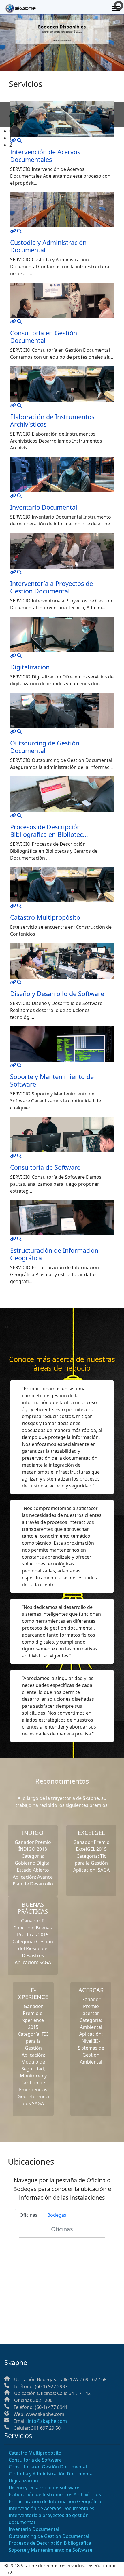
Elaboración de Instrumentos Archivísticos (52, 420)
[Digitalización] (13, 656)
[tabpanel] (62, 2271)
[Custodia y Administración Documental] (13, 231)
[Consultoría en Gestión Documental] (13, 321)
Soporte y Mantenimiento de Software (52, 1080)
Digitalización (30, 667)
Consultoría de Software (45, 1167)
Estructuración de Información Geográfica (54, 1254)
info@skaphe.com (47, 2421)
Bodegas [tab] (57, 2215)
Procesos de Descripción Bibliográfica (50, 2543)
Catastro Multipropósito (45, 917)
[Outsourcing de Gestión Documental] (13, 732)
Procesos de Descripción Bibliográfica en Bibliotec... (49, 831)
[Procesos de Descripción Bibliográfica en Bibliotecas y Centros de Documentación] (13, 815)
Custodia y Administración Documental (48, 246)
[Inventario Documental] (13, 496)
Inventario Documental (44, 507)
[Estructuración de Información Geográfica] (13, 1239)
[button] (67, 131)
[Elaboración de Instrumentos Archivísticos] (13, 405)
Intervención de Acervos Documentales (51, 2508)
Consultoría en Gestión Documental (44, 337)
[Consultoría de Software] (13, 1156)
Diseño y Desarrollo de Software (57, 994)
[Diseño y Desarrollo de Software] (13, 982)
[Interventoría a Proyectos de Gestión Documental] (13, 572)
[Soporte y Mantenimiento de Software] (13, 1065)
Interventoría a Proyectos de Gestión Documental (51, 587)
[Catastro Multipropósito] (13, 906)
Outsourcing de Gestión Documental (45, 747)
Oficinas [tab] (29, 2215)
